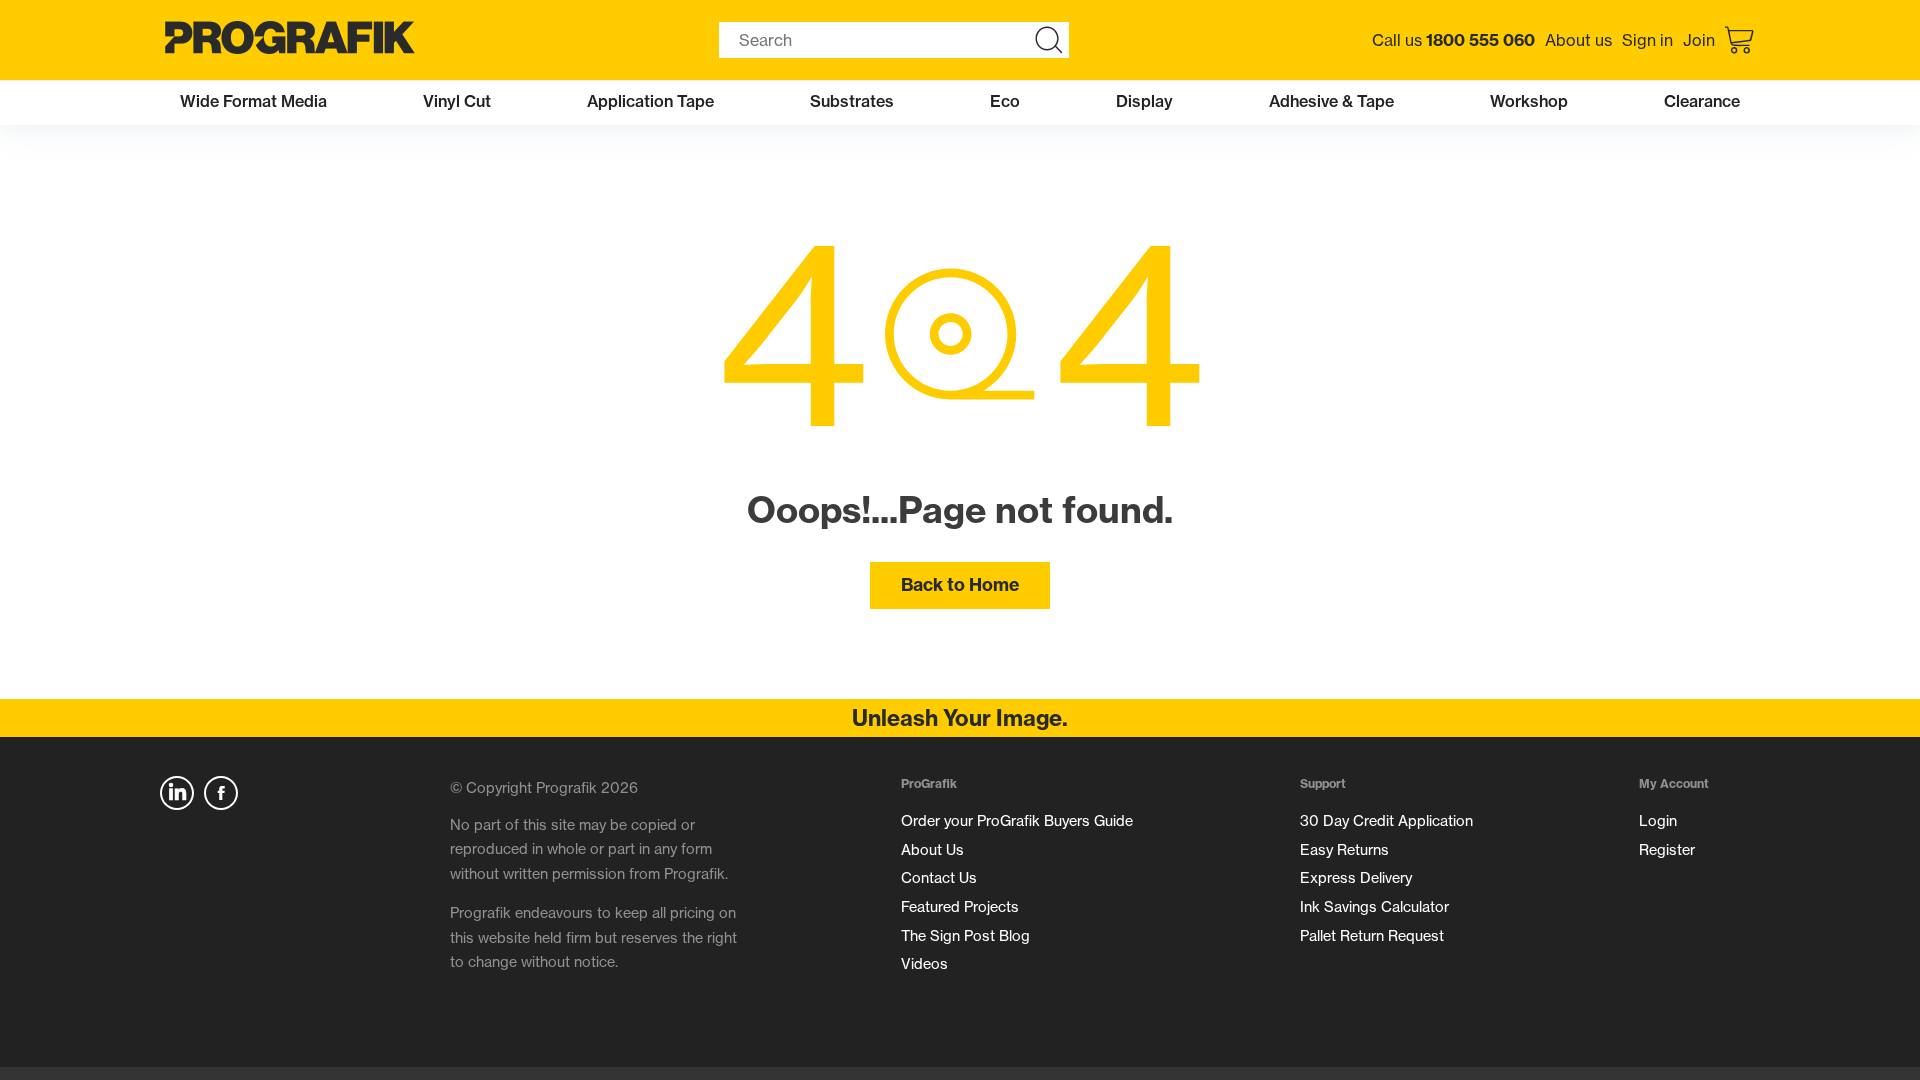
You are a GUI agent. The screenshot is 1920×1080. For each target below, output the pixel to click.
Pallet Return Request (1372, 936)
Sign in (1647, 40)
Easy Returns (1344, 850)
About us (1578, 40)
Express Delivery (1356, 878)
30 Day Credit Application (1386, 821)
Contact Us (939, 878)
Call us (1453, 40)
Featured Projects (960, 907)
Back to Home (960, 584)
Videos (924, 964)
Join (1699, 40)
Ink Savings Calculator (1374, 907)
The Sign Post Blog (965, 936)
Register (1667, 850)
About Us (932, 850)
